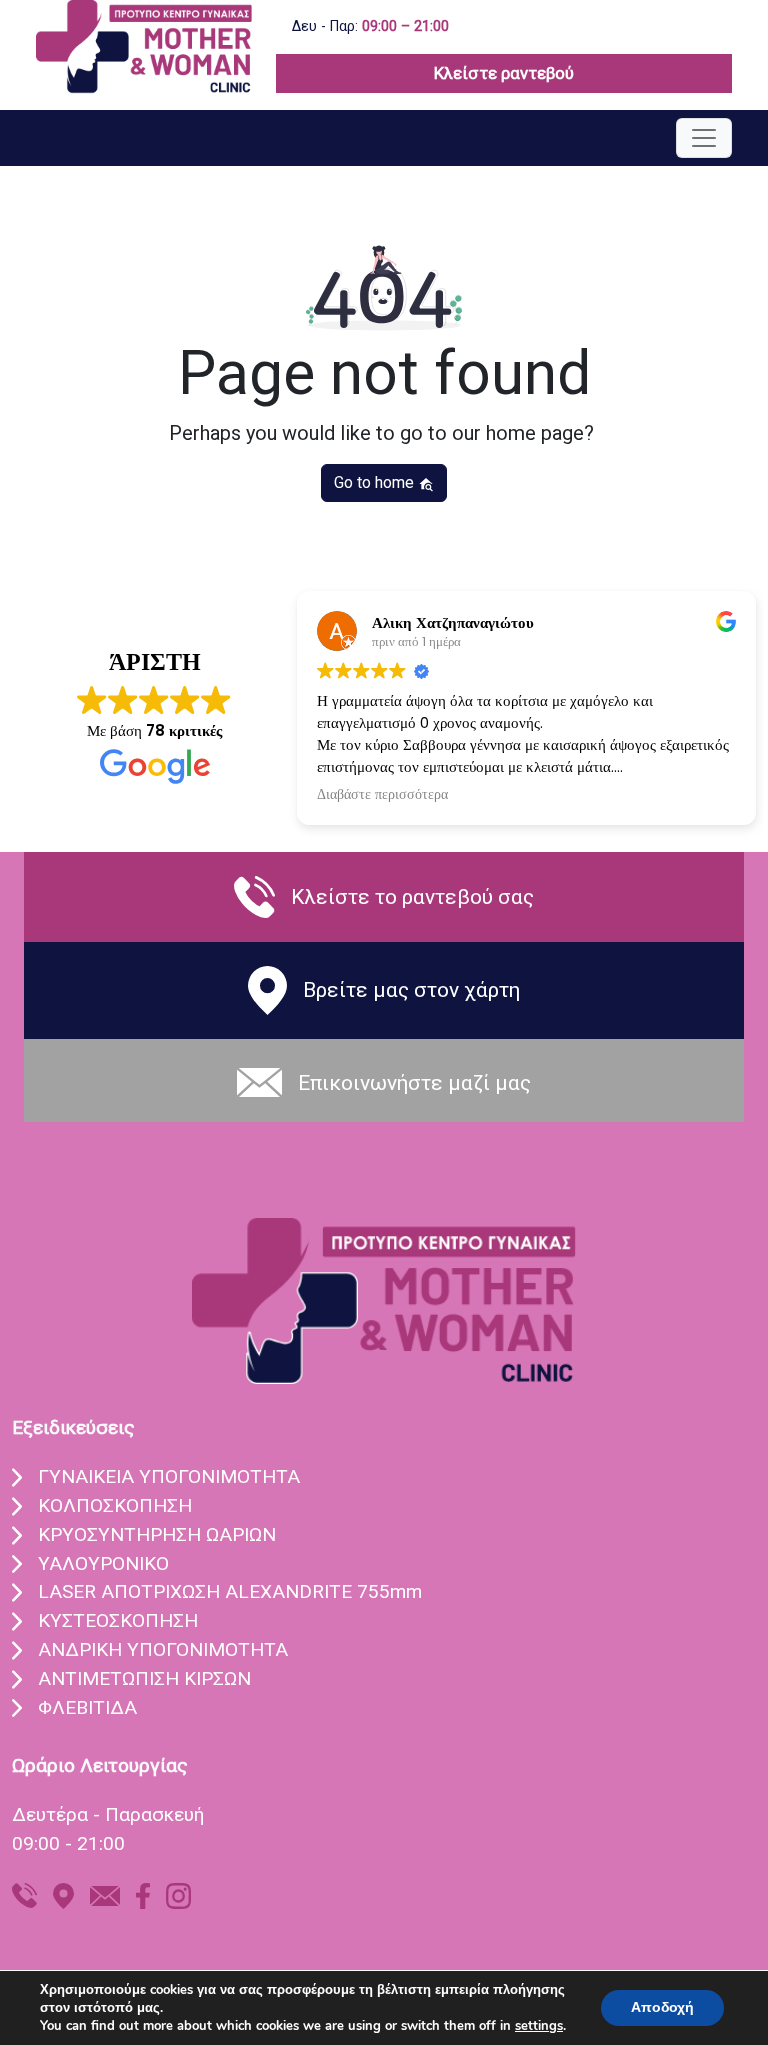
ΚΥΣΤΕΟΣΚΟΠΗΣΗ (118, 1620)
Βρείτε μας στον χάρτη (411, 989)
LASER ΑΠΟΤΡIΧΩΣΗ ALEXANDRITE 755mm (230, 1591)
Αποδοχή (662, 2007)
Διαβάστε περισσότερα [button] (382, 795)
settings (539, 2026)
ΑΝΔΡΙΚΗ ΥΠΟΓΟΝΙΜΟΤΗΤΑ (163, 1649)
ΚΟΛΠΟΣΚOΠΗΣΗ (115, 1505)
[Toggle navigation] (704, 138)
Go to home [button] (376, 482)
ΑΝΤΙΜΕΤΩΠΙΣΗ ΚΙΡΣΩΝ (144, 1678)
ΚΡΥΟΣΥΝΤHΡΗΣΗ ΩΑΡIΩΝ (157, 1534)
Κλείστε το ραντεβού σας (412, 896)
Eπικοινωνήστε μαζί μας (414, 1082)
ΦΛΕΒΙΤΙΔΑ (87, 1707)
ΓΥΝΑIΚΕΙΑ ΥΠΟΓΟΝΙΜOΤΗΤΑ (169, 1476)
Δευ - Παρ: (370, 26)
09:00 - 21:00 (68, 1843)
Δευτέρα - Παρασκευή (108, 1814)
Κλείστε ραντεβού (504, 73)
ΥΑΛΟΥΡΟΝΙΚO (103, 1563)
